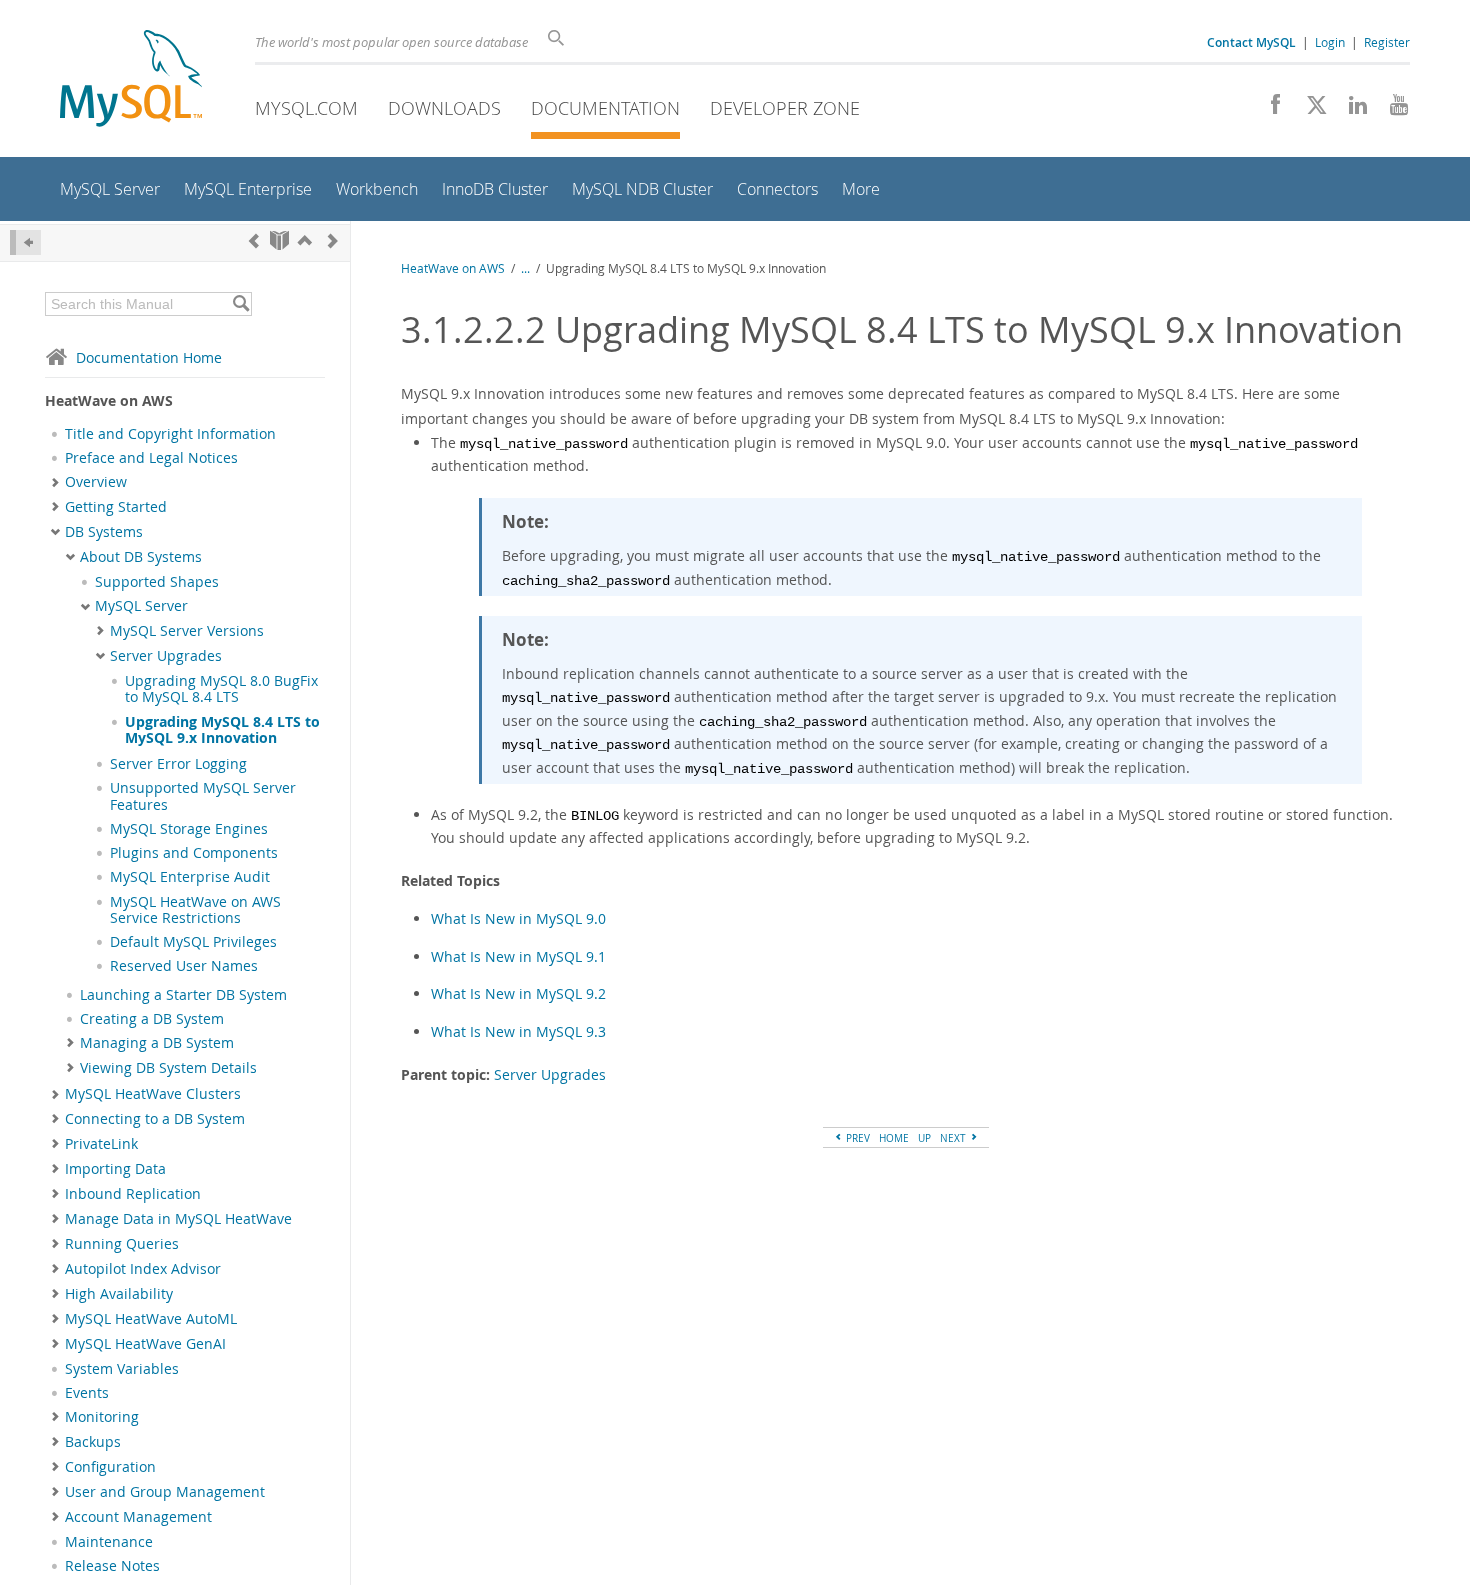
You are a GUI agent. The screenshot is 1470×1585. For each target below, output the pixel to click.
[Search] (240, 304)
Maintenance (109, 1542)
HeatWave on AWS (453, 268)
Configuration (110, 1467)
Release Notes (112, 1566)
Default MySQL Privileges (193, 942)
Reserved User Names (184, 966)
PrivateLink (101, 1144)
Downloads (444, 108)
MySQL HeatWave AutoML (151, 1319)
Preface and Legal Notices (151, 458)
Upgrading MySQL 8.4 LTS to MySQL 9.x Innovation (222, 730)
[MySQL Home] (131, 80)
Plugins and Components (194, 853)
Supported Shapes (157, 582)
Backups (93, 1442)
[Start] (279, 240)
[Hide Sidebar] (25, 242)
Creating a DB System (152, 1019)
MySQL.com (306, 108)
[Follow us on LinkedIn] (1350, 110)
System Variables (122, 1369)
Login (1330, 42)
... (525, 268)
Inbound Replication (133, 1194)
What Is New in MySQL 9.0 (518, 918)
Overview (96, 482)
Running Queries (122, 1244)
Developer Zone (785, 108)
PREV (856, 1138)
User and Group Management (165, 1492)
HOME (894, 1138)
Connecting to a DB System (155, 1119)
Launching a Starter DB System (183, 995)
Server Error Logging (178, 764)
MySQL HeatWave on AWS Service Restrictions (195, 910)
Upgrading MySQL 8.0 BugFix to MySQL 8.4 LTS (221, 689)
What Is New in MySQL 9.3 (518, 1031)
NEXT (954, 1138)
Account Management (138, 1517)
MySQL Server (141, 606)
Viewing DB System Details (168, 1068)
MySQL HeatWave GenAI (145, 1344)
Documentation (605, 108)
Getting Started (116, 507)
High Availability (119, 1294)
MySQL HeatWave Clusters (153, 1094)
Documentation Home (149, 357)
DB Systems (104, 532)
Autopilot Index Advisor (143, 1269)
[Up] (305, 240)
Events (87, 1393)
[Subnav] (55, 482)
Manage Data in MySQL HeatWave (178, 1219)
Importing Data (115, 1169)
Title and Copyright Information (170, 434)
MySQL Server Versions (187, 631)
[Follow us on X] (1309, 110)
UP (924, 1138)
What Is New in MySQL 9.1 (518, 956)
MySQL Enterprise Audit (190, 877)
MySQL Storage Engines (189, 829)
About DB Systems (141, 557)
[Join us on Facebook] (1268, 110)
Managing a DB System (157, 1043)
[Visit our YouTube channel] (1391, 110)
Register (1387, 42)
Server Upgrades (166, 656)
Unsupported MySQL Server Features (203, 796)
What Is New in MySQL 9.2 (518, 993)
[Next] (333, 240)
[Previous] (254, 240)
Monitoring (102, 1417)
